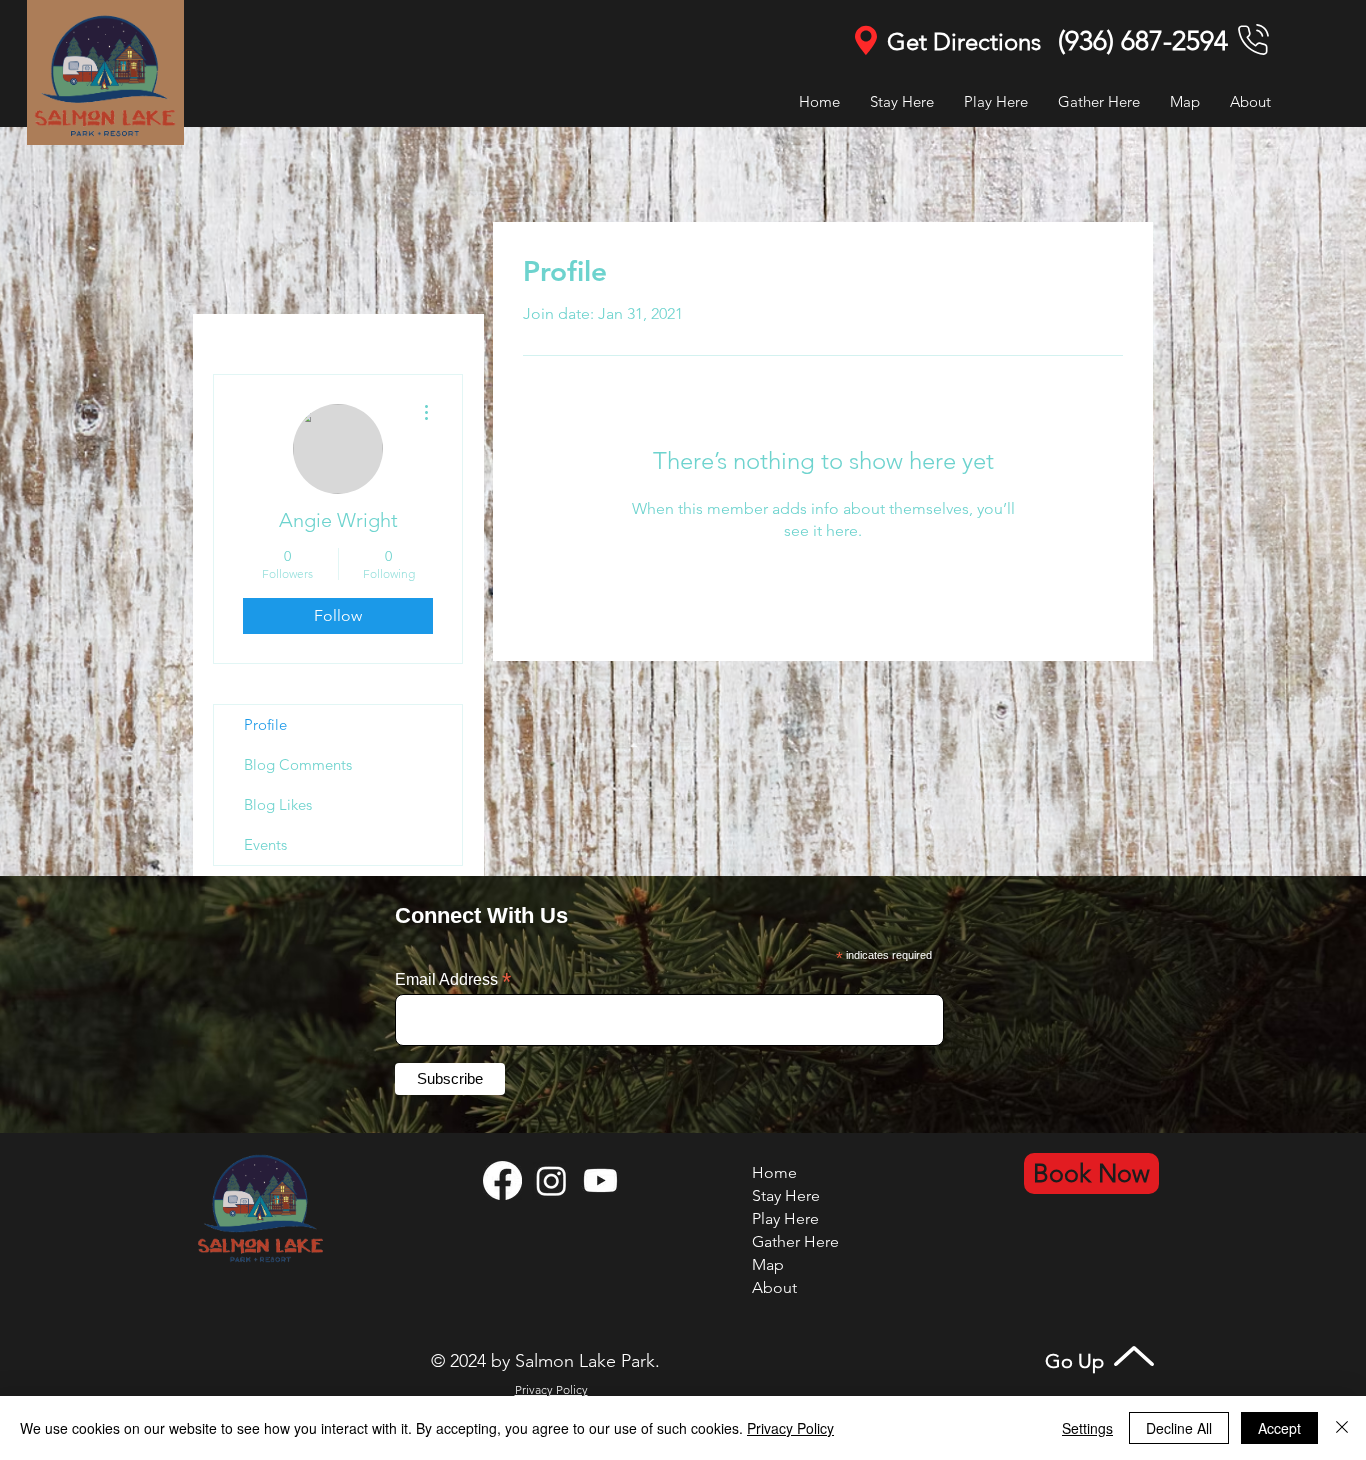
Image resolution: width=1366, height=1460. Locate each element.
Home (774, 1172)
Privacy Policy (790, 1428)
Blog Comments (298, 764)
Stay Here (786, 1195)
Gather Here (795, 1241)
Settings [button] (1087, 1428)
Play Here (785, 1218)
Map (768, 1264)
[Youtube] (600, 1180)
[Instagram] (551, 1180)
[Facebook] (502, 1180)
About (774, 1287)
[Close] (1342, 1428)
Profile (265, 724)
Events (265, 844)
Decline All (1179, 1428)
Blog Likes (278, 804)
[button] (996, 101)
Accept (1279, 1428)
